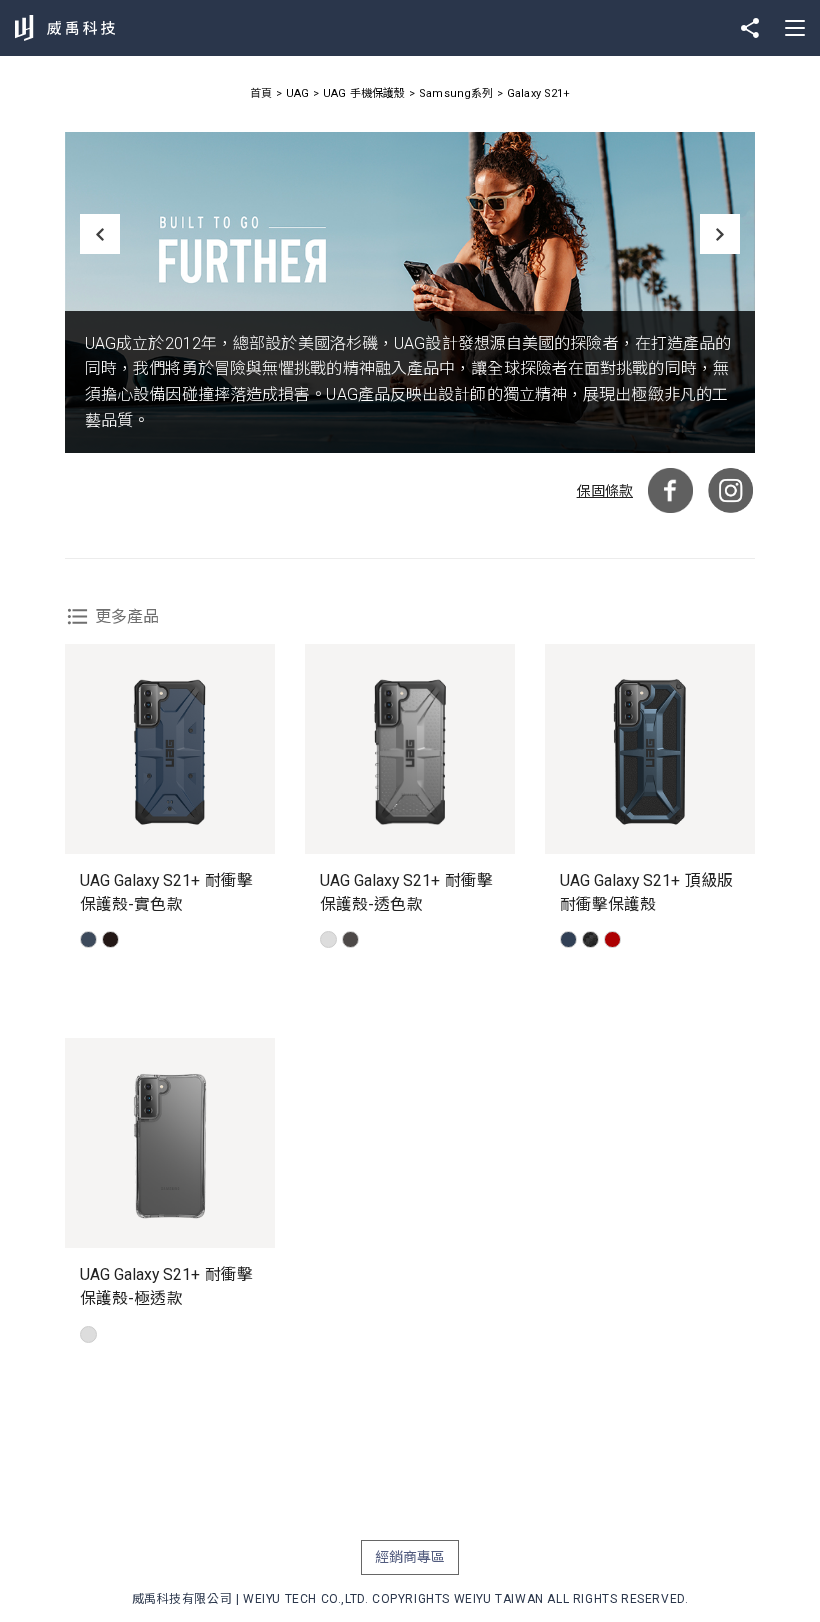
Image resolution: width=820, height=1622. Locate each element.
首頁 (261, 93)
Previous (100, 234)
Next (720, 234)
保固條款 (605, 491)
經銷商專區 (410, 1557)
